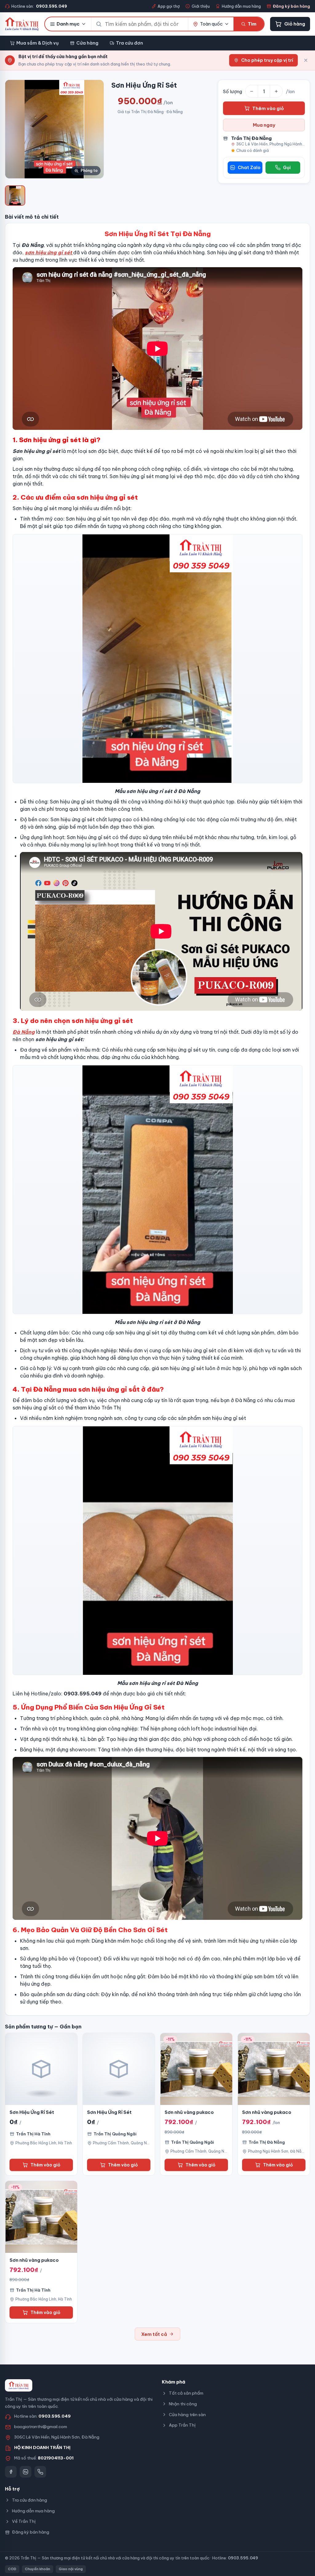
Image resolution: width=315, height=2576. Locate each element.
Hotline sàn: (39, 6)
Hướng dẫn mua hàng (241, 6)
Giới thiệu (201, 6)
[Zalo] (26, 2472)
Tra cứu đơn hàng (30, 2500)
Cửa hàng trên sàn (187, 2415)
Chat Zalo (249, 168)
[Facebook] (11, 2472)
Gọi (287, 168)
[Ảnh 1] (15, 196)
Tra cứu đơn (130, 43)
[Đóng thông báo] (306, 60)
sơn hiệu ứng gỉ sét (48, 252)
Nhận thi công (183, 2404)
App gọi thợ (169, 6)
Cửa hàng (87, 43)
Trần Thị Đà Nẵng (251, 138)
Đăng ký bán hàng (291, 6)
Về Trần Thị (24, 2521)
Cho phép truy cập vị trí (267, 60)
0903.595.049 (55, 2416)
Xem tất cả (154, 2334)
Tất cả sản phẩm (186, 2393)
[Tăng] (276, 91)
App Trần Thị (182, 2425)
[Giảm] (252, 91)
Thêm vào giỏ (268, 108)
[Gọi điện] (40, 2472)
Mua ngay (264, 125)
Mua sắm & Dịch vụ (38, 43)
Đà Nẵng (24, 1032)
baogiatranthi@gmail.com (41, 2427)
